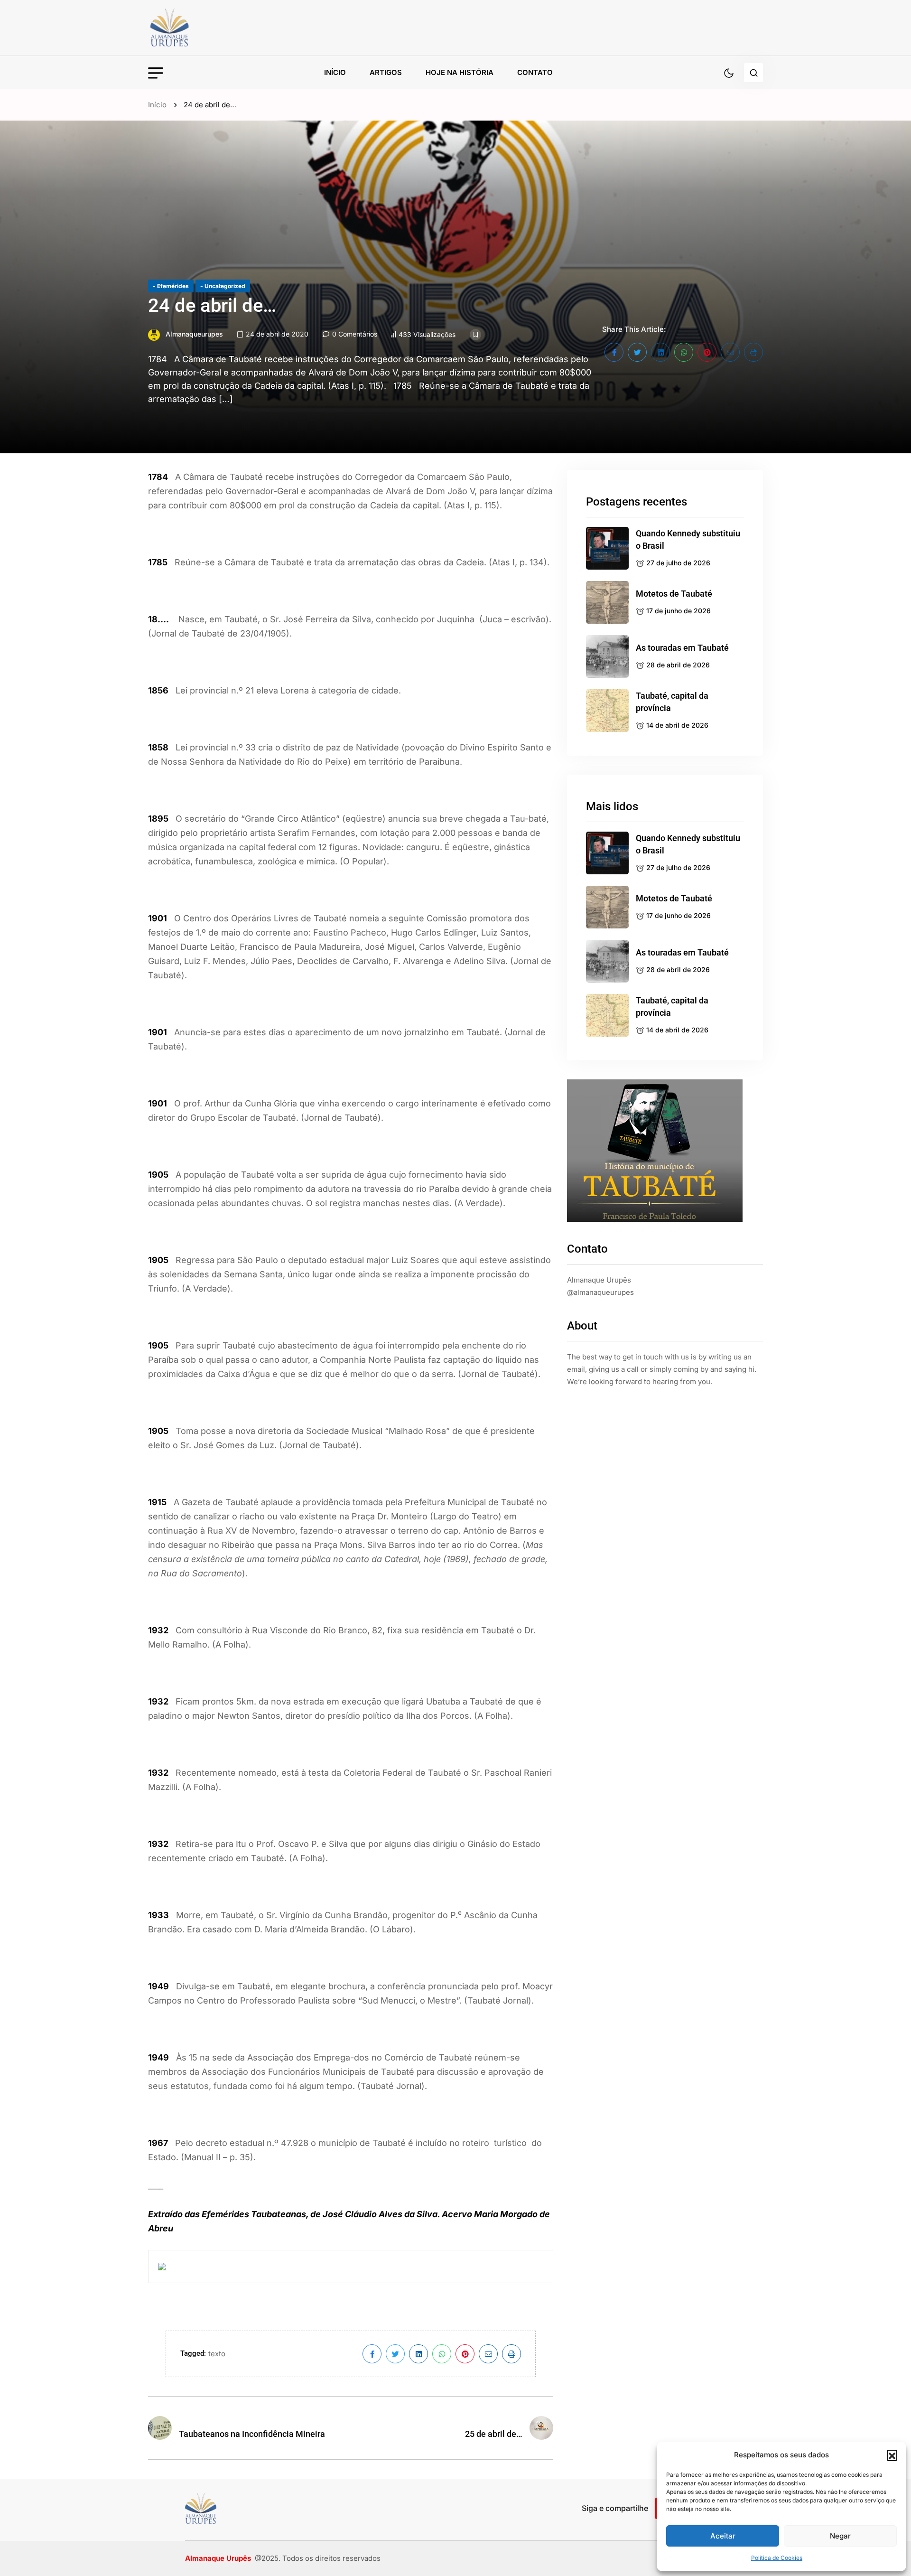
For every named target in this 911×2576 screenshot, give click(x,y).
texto (217, 2354)
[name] (191, 28)
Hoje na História (460, 72)
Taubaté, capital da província (672, 702)
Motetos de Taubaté (674, 594)
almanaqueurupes (194, 334)
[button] (892, 2455)
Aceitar (723, 2536)
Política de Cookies (777, 2558)
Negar (840, 2536)
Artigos (386, 72)
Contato (535, 72)
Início (335, 72)
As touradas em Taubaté (682, 648)
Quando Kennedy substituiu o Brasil (688, 539)
